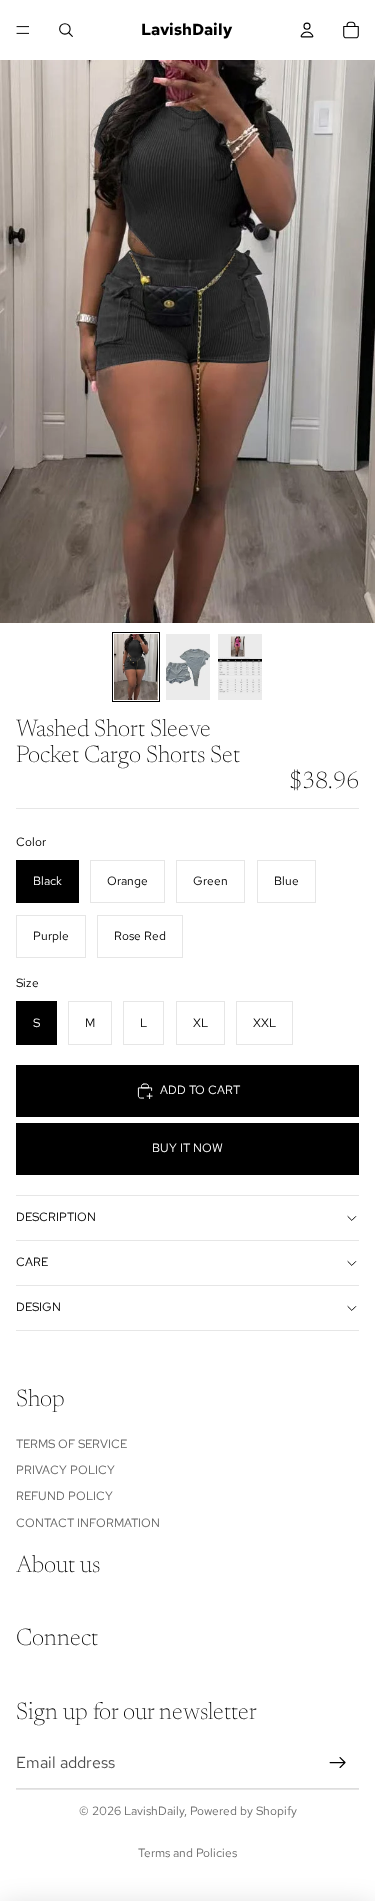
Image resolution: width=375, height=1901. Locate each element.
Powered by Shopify (243, 1811)
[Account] (307, 30)
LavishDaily (154, 1811)
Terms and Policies (187, 1853)
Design (38, 1307)
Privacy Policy (65, 1470)
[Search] (66, 30)
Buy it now (187, 1148)
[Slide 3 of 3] (240, 667)
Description (56, 1217)
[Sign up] (338, 1762)
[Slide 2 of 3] (188, 667)
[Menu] (23, 30)
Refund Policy (64, 1496)
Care (32, 1262)
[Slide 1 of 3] (136, 667)
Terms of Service (71, 1443)
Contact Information (88, 1522)
